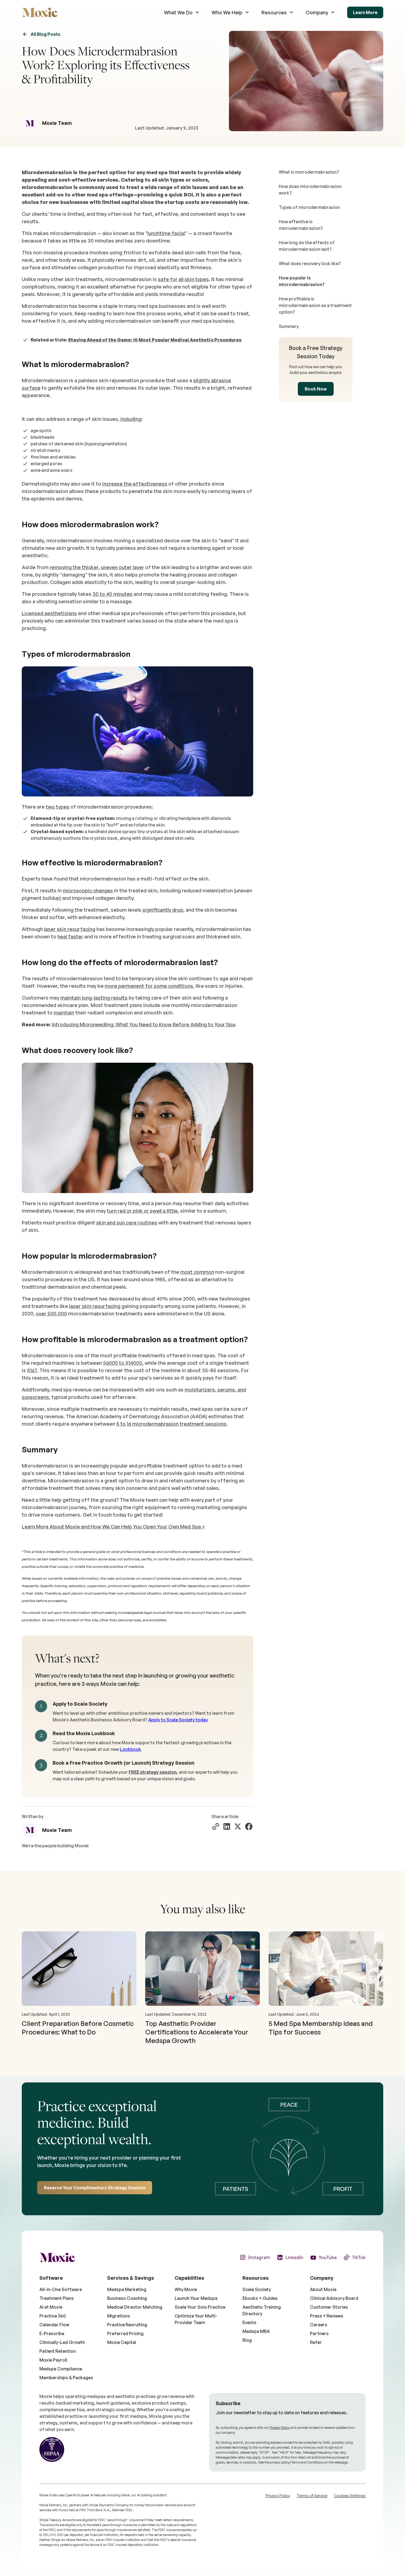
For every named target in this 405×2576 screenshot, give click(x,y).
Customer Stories (329, 2307)
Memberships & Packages (66, 2378)
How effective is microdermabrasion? (301, 225)
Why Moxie (186, 2289)
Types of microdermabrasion (309, 207)
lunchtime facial (166, 233)
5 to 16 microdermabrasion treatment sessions (171, 1424)
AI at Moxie (51, 2307)
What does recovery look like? (310, 263)
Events (249, 2322)
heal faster (70, 936)
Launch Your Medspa (196, 2298)
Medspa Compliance (61, 2369)
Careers (319, 2325)
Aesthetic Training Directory (262, 2310)
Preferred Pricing (125, 2333)
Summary (289, 326)
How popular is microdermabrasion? (302, 281)
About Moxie (323, 2289)
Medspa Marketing (127, 2289)
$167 (32, 1370)
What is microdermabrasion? (309, 172)
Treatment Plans (57, 2298)
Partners (319, 2333)
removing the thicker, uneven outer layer (97, 567)
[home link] (40, 12)
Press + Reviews (327, 2316)
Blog (247, 2340)
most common (197, 1272)
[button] (182, 13)
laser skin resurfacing (70, 929)
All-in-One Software (61, 2289)
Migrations (119, 2316)
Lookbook (130, 1749)
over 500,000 (51, 1313)
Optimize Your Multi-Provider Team (196, 2319)
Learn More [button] (365, 12)
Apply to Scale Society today (178, 1720)
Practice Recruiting (127, 2325)
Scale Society (257, 2289)
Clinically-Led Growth (62, 2342)
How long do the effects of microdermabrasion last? (307, 246)
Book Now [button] (316, 389)
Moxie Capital (122, 2342)
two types (58, 807)
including (131, 419)
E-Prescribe (52, 2333)
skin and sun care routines (127, 1223)
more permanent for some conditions (149, 986)
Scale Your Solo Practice (200, 2307)
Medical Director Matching (135, 2307)
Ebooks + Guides (260, 2298)
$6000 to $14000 (123, 1363)
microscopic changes (88, 890)
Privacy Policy (280, 2428)
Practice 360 (53, 2316)
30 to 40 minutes (113, 594)
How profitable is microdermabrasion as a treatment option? (315, 305)
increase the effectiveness (135, 484)
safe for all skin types (183, 279)
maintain (64, 1013)
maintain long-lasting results (94, 998)
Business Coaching (127, 2298)
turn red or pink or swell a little (142, 1211)
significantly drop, (164, 910)
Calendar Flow (54, 2325)
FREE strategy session (153, 1772)
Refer (316, 2342)
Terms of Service (312, 2496)
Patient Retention (58, 2351)
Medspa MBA (256, 2331)
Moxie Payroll (53, 2360)
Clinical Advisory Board (334, 2298)
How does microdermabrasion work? (310, 190)
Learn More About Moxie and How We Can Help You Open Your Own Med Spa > (113, 1527)
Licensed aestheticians (49, 613)
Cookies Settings (350, 2496)
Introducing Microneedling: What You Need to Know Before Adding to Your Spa (143, 1024)
